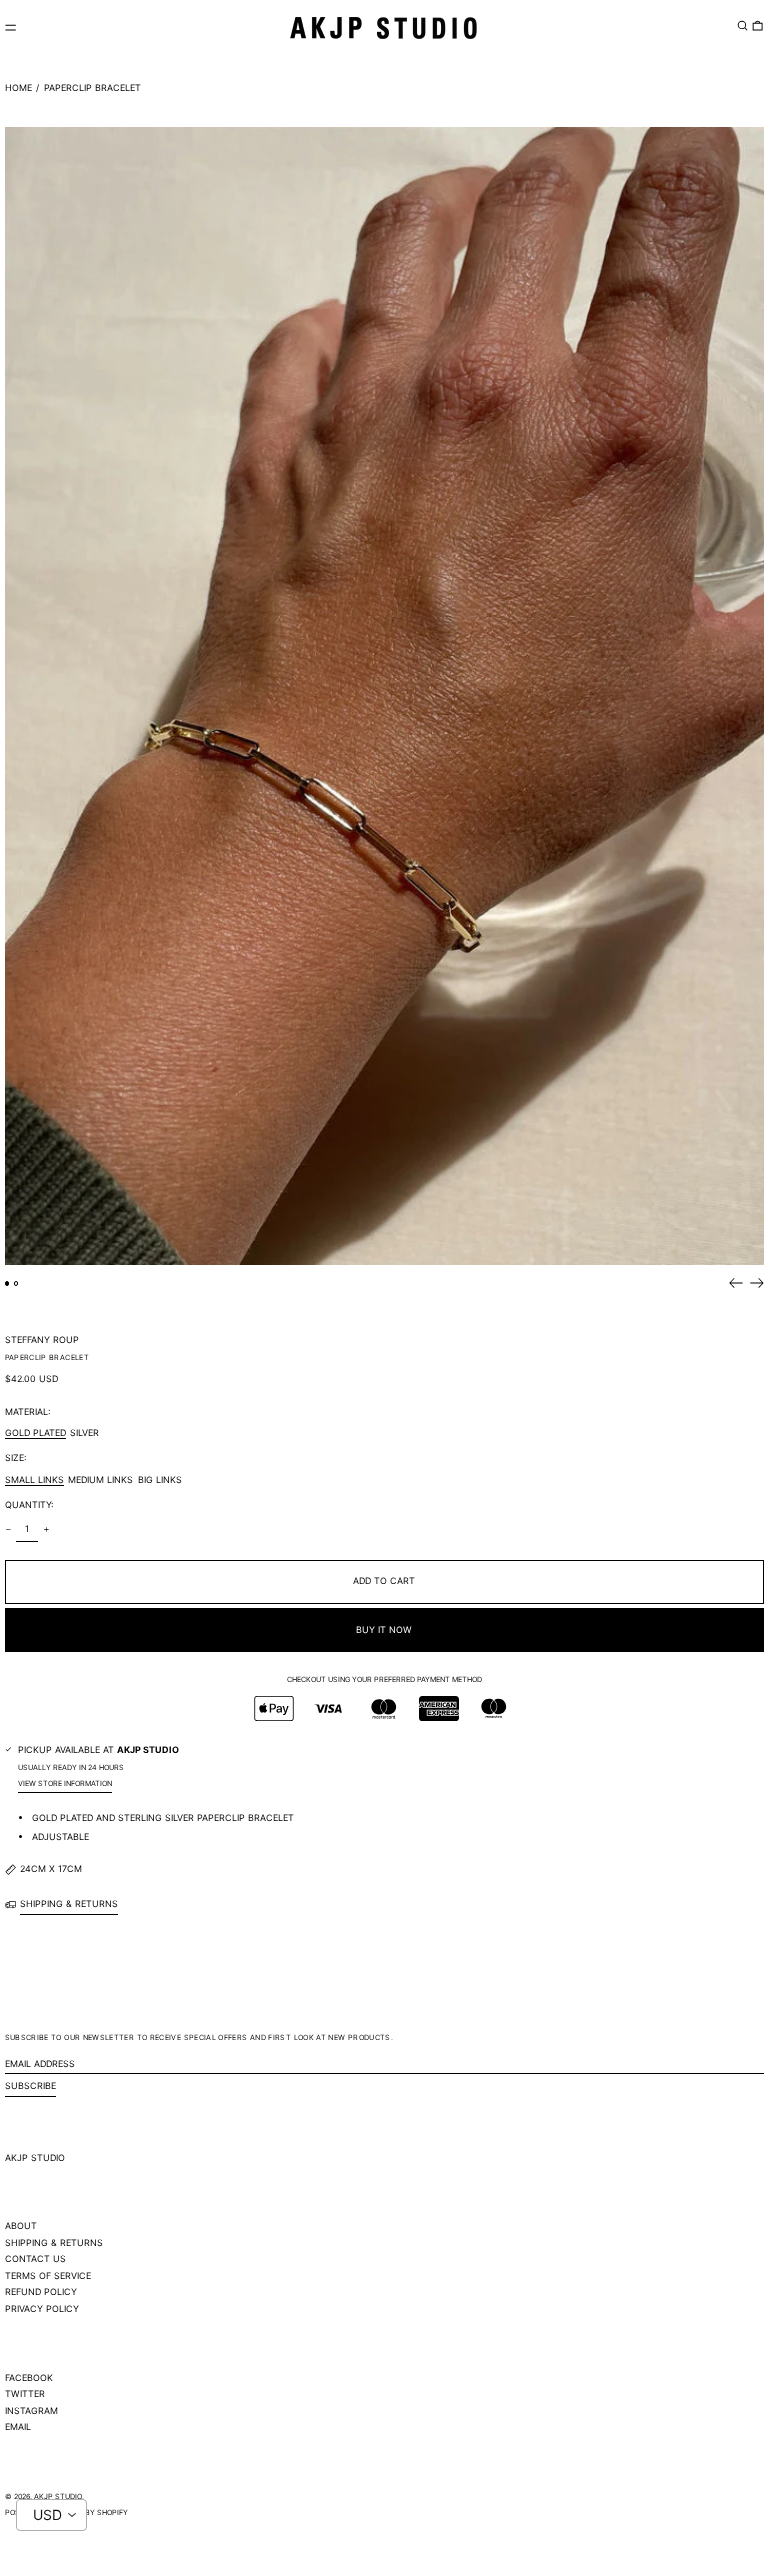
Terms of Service (48, 2275)
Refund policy (41, 2291)
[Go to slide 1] (7, 1283)
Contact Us (35, 2258)
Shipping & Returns (54, 2242)
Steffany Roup (42, 1339)
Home (18, 87)
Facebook (29, 2377)
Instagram (31, 2410)
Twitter (25, 2393)
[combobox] (51, 2515)
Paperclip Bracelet (92, 87)
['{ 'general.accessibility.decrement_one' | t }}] (8, 1529)
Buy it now (384, 1629)
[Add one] (46, 1529)
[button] (742, 25)
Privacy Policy (42, 2308)
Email (18, 2426)
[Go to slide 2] (16, 1283)
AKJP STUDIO (35, 2157)
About (21, 2225)
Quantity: (29, 1504)
